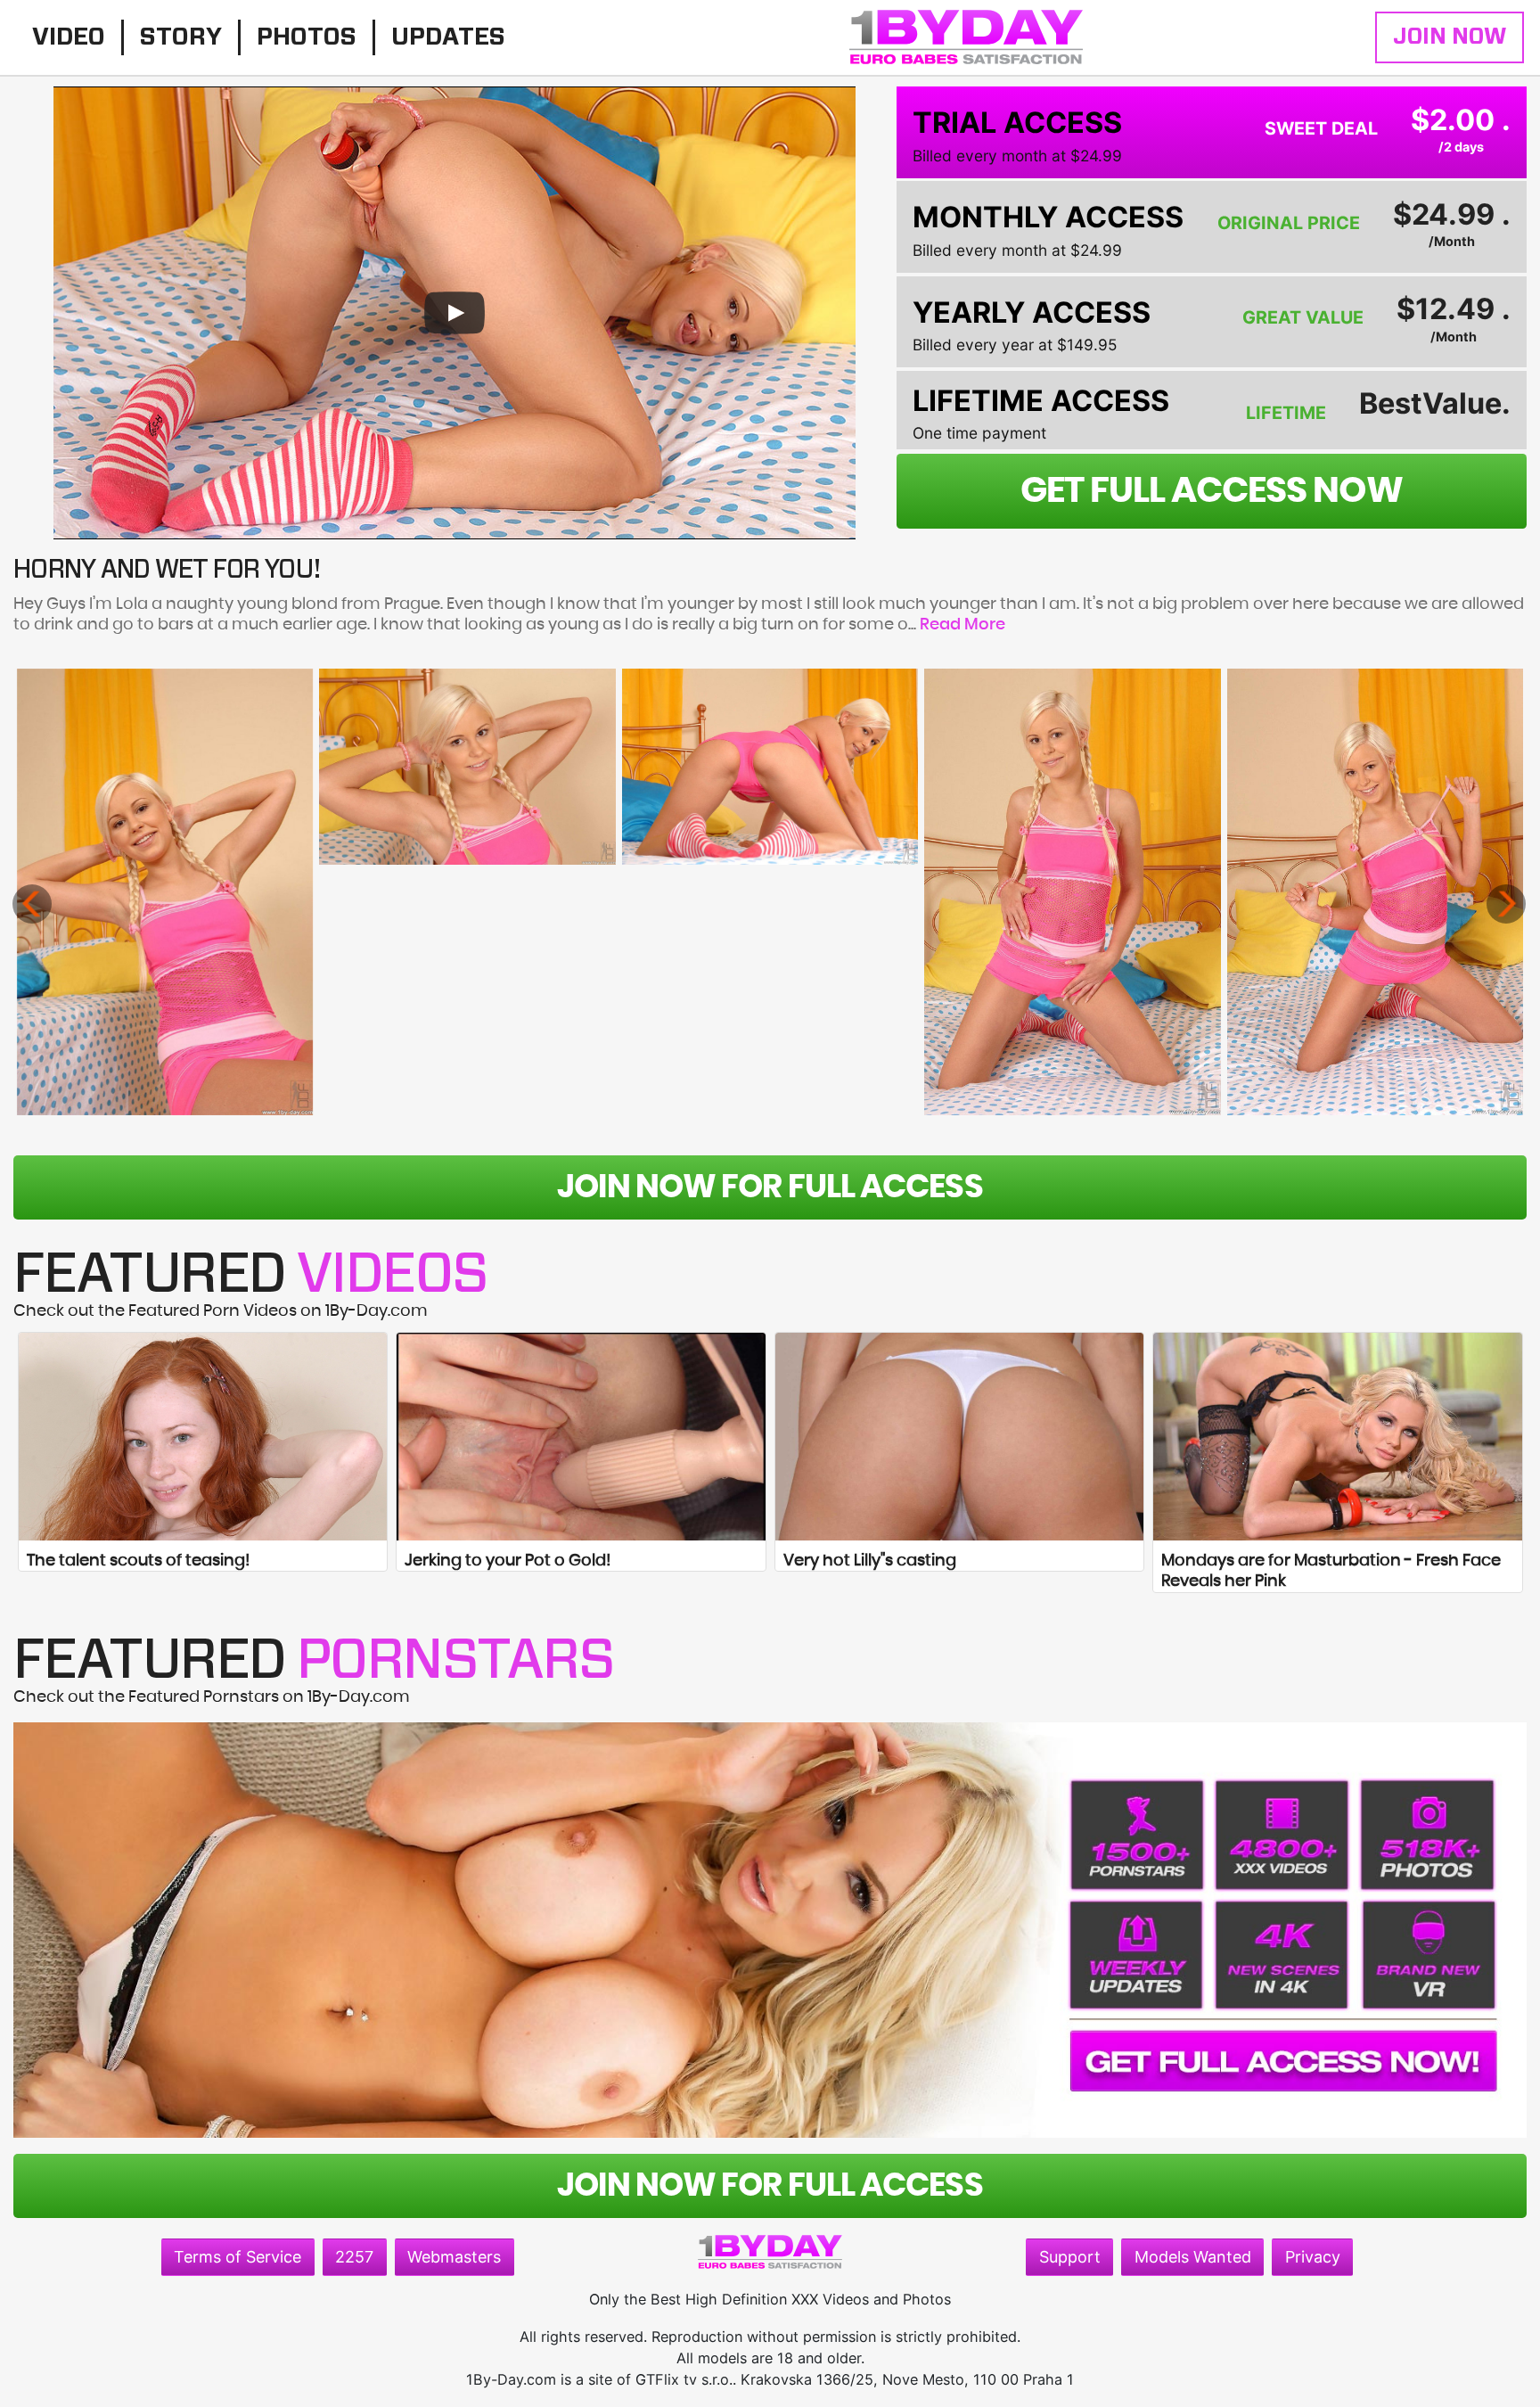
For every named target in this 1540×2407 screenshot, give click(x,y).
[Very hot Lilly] (960, 1437)
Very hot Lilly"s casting (870, 1561)
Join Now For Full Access (770, 1187)
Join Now (1450, 37)
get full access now (1212, 491)
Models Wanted (1193, 2257)
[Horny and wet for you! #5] (1375, 892)
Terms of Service (238, 2257)
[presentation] (32, 904)
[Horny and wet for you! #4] (1072, 892)
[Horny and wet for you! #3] (770, 767)
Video (69, 37)
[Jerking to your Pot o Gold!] (581, 1437)
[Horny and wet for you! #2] (467, 767)
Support (1070, 2257)
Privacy (1313, 2257)
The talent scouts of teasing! (138, 1561)
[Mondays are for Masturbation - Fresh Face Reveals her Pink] (1338, 1437)
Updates (448, 37)
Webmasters (454, 2257)
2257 (354, 2257)
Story (181, 37)
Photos (307, 37)
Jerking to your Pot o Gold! (508, 1561)
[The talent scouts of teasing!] (203, 1437)
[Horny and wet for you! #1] (165, 892)
